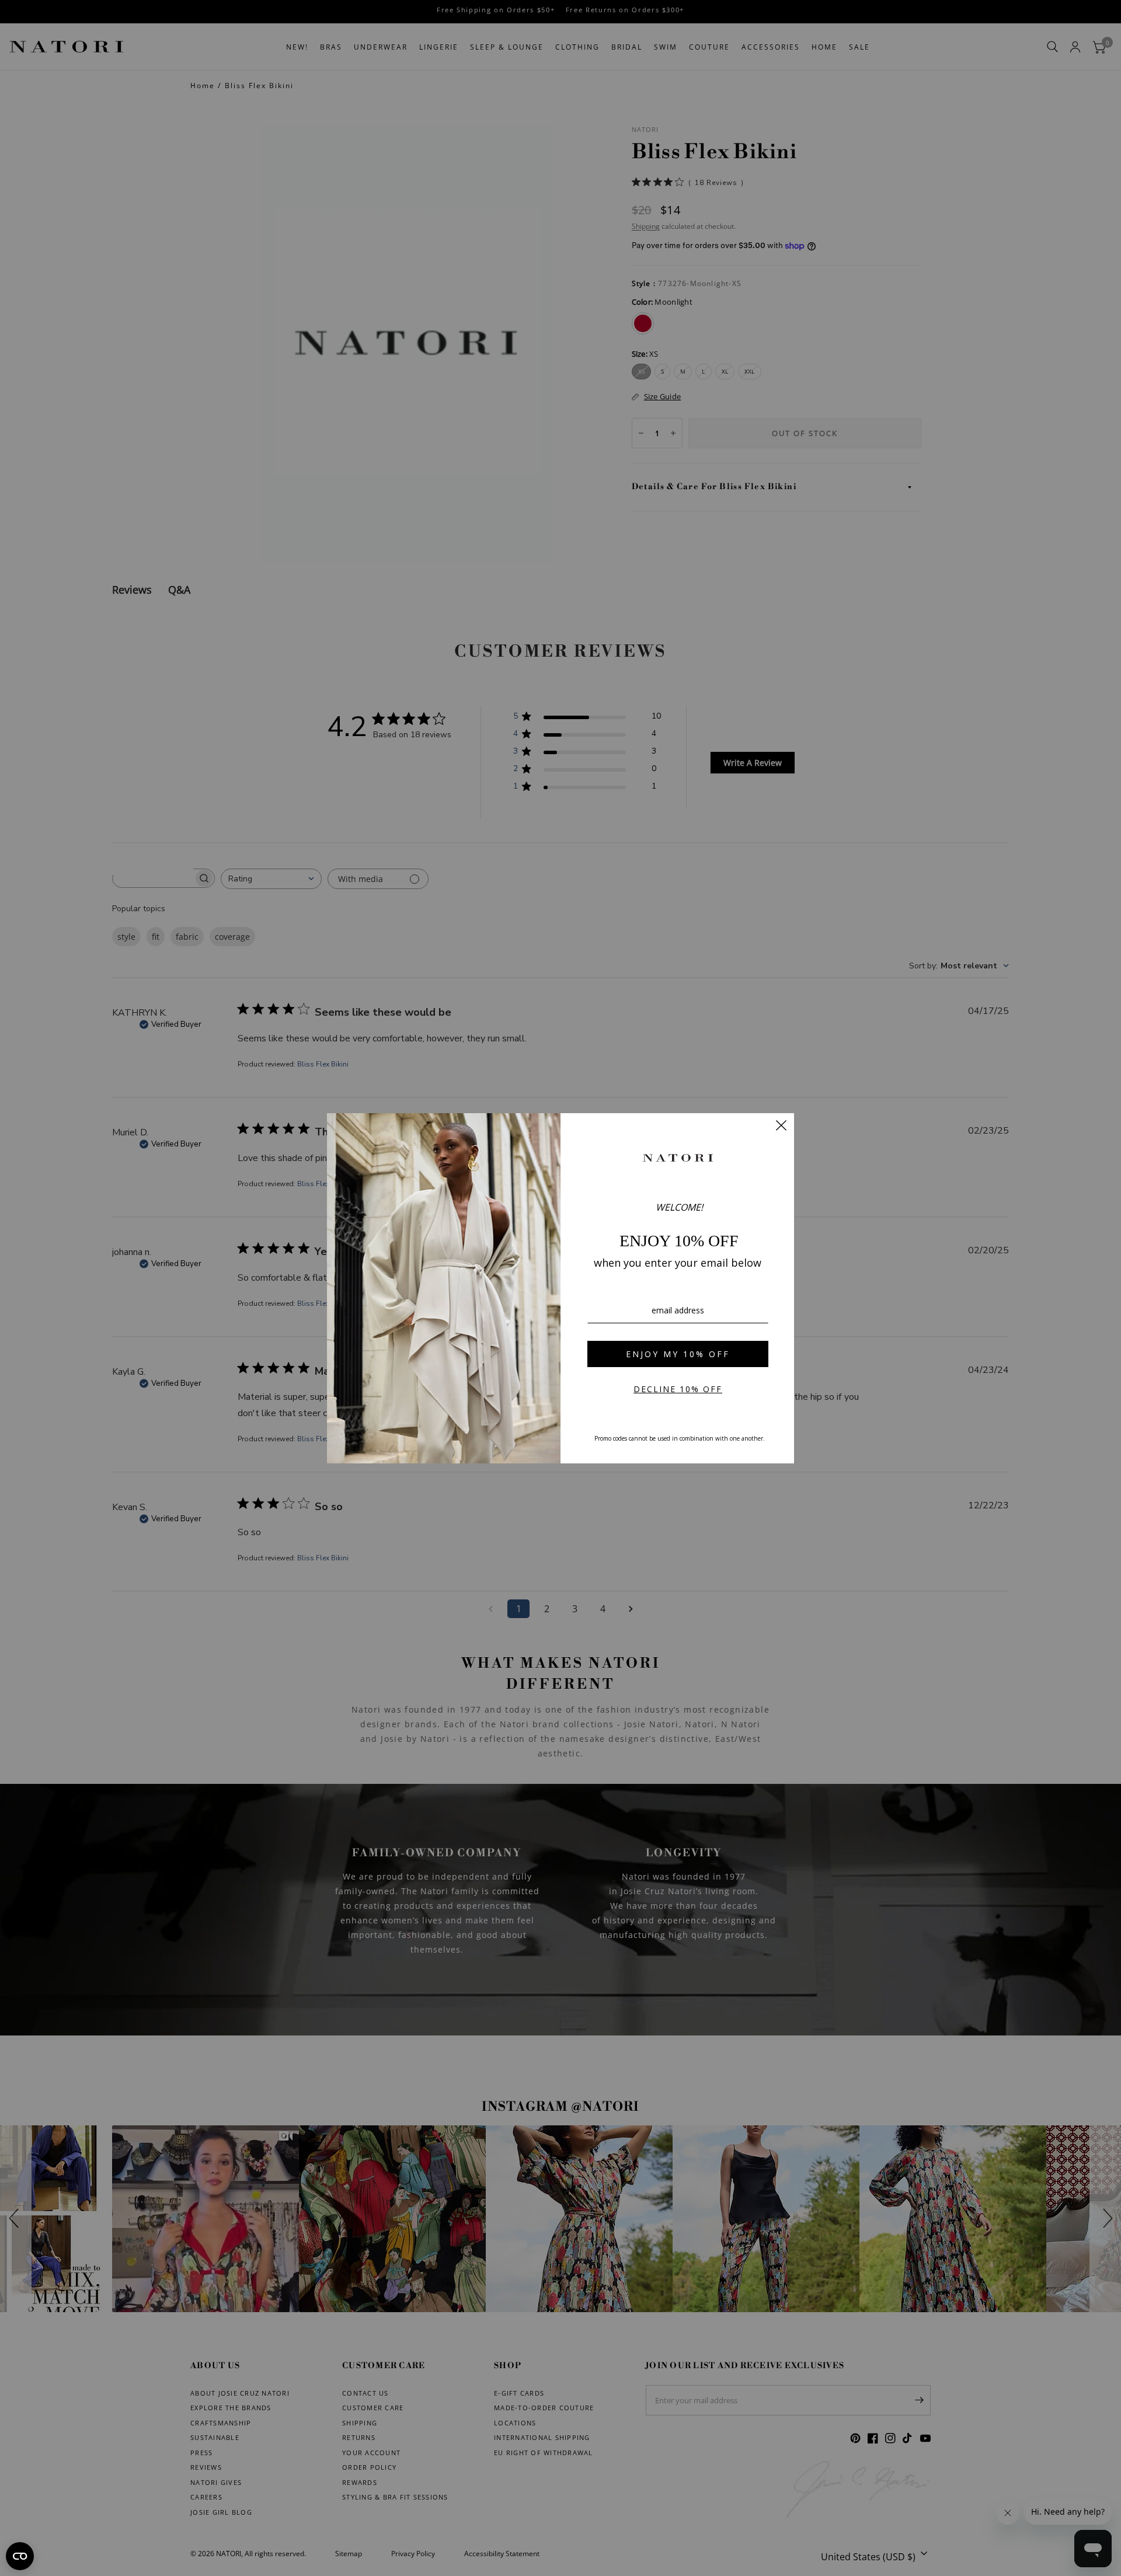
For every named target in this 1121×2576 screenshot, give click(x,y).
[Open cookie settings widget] (20, 2556)
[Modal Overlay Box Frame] (560, 1288)
